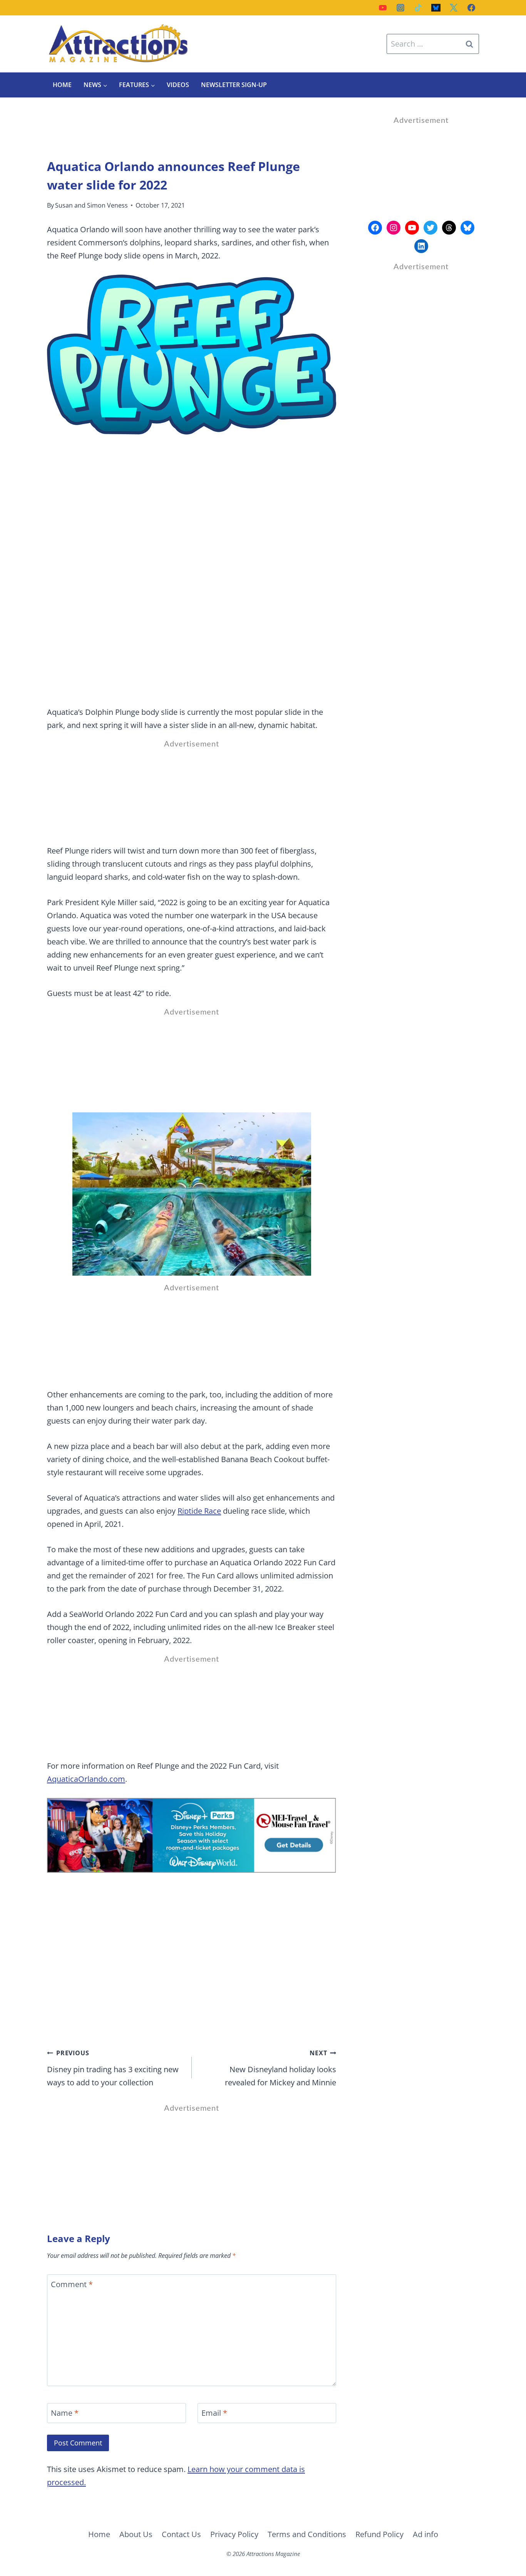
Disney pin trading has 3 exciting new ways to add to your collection (113, 2068)
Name (65, 2413)
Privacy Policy (234, 2534)
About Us (136, 2534)
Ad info (425, 2534)
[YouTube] (383, 8)
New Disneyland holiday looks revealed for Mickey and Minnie (281, 2068)
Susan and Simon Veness (91, 205)
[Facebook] (471, 8)
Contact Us (181, 2534)
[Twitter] (454, 8)
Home (62, 85)
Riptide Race (199, 1511)
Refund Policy (379, 2534)
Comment (72, 2284)
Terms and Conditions (307, 2534)
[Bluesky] (436, 8)
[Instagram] (400, 8)
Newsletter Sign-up (234, 85)
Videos (178, 85)
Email (214, 2413)
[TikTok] (418, 8)
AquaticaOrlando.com (86, 1779)
